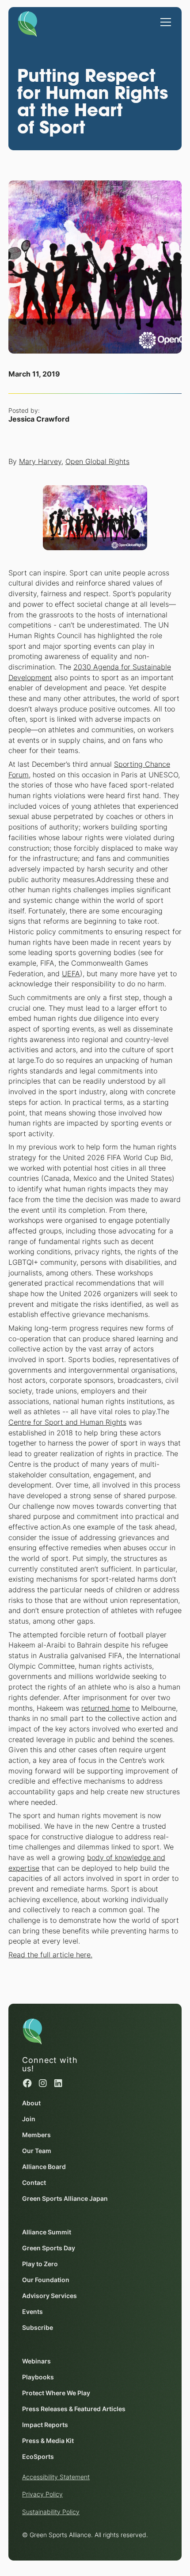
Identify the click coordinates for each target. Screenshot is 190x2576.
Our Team (37, 2151)
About (31, 2103)
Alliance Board (44, 2167)
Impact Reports (45, 2425)
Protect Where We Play (56, 2393)
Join (29, 2119)
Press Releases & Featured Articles (74, 2409)
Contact (34, 2183)
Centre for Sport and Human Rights (67, 1422)
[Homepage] (28, 23)
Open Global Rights (97, 462)
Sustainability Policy (51, 2512)
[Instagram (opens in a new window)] (43, 2083)
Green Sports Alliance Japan (65, 2199)
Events (32, 2312)
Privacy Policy (42, 2494)
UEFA (71, 974)
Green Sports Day (49, 2248)
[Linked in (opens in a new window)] (58, 2083)
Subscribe (38, 2328)
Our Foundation (46, 2280)
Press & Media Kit (48, 2441)
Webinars (36, 2361)
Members (36, 2135)
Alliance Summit (47, 2232)
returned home (106, 1708)
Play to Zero (40, 2264)
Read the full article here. (50, 1955)
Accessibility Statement (56, 2477)
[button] (164, 18)
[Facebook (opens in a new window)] (27, 2083)
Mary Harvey (40, 462)
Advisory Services (49, 2296)
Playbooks (38, 2377)
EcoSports (38, 2457)
